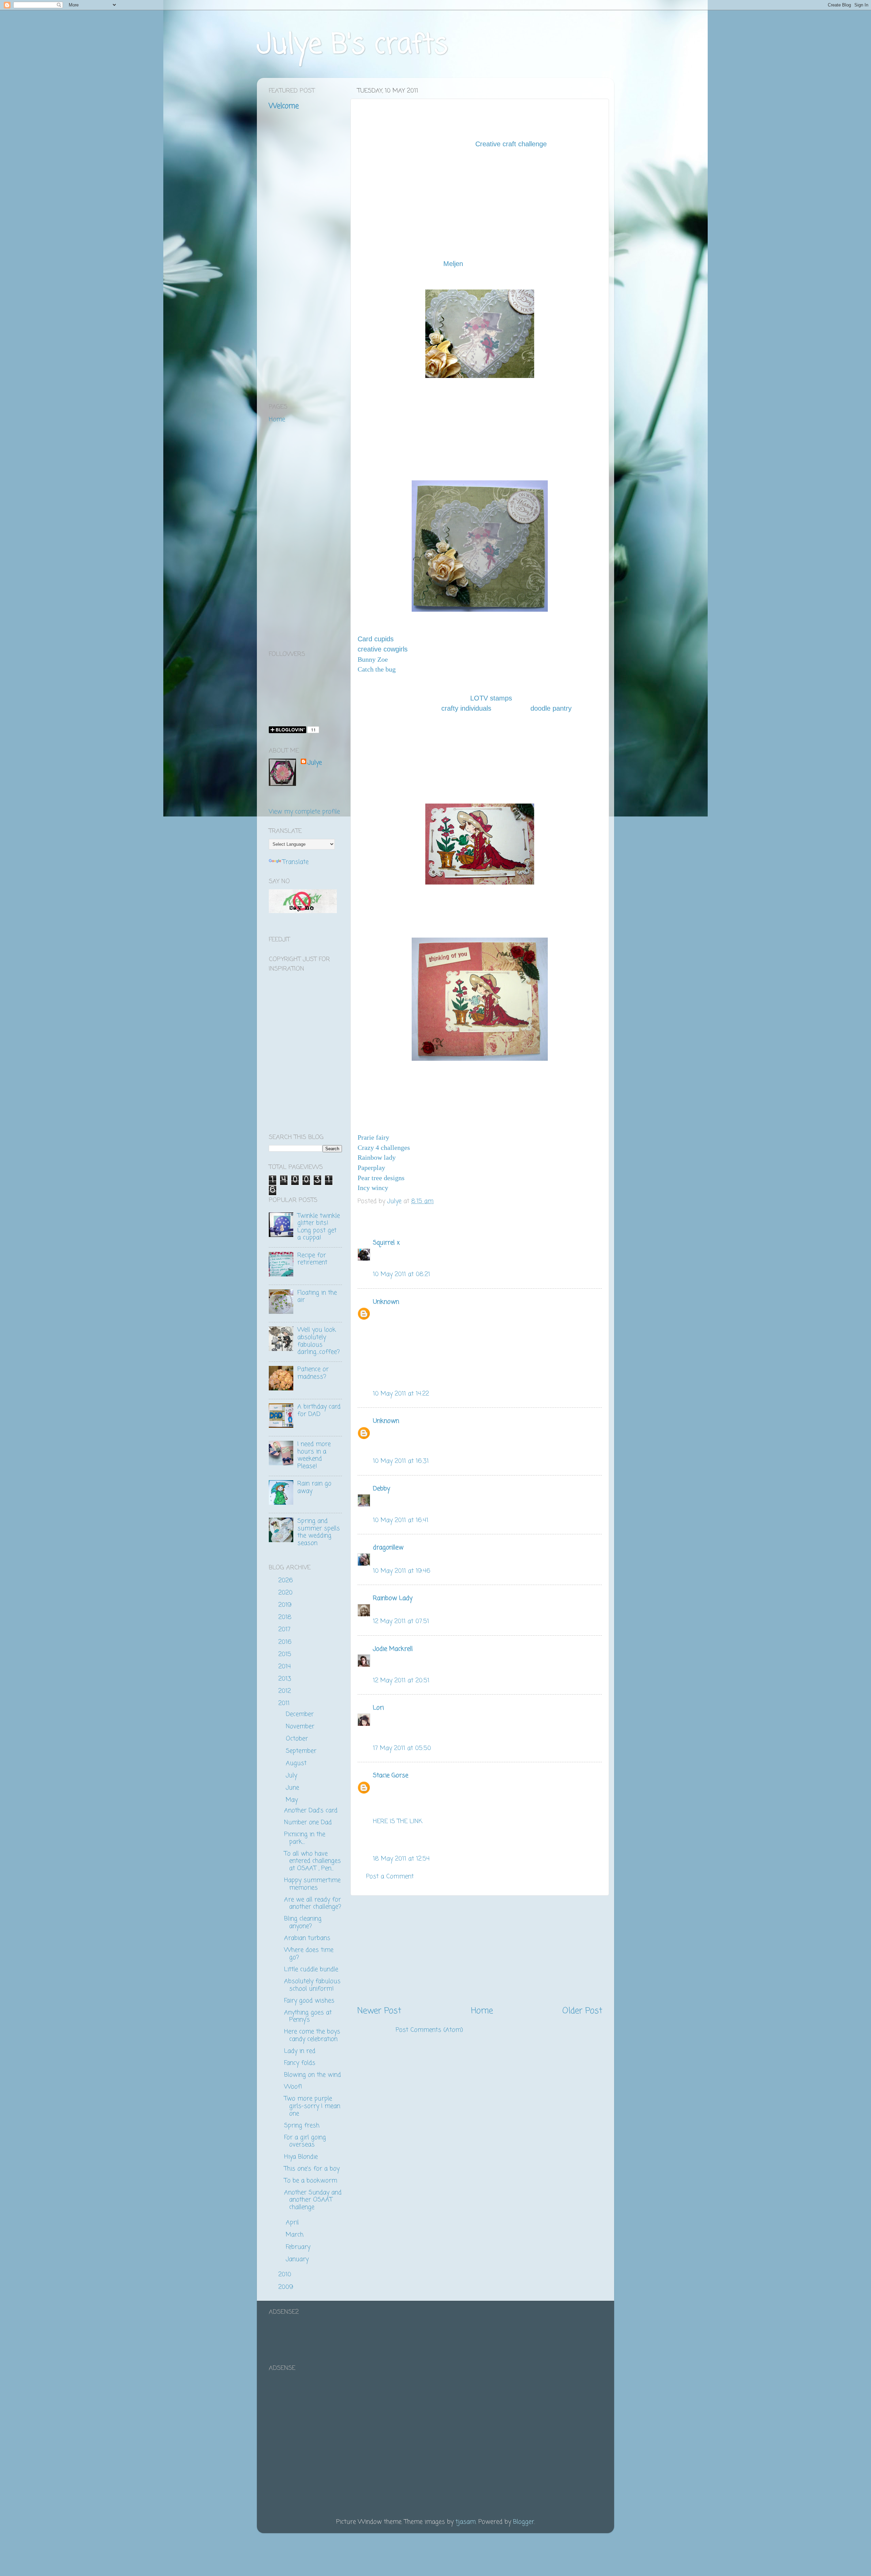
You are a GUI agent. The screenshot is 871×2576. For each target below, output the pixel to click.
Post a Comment (390, 1877)
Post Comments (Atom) (429, 2030)
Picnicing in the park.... (305, 1838)
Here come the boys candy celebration (312, 2035)
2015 (286, 1654)
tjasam (466, 2522)
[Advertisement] (480, 1950)
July (292, 1776)
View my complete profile (304, 812)
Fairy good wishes (309, 2001)
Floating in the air (317, 1297)
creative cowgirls (383, 649)
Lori (378, 1708)
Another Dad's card (311, 1811)
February (299, 2247)
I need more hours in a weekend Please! (314, 1455)
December (301, 1714)
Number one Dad (308, 1822)
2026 (287, 1581)
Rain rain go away (314, 1487)
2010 (286, 2275)
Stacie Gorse (391, 1776)
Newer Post (379, 2011)
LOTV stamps (491, 698)
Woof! (293, 2087)
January (298, 2259)
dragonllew (388, 1548)
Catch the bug (377, 669)
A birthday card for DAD (319, 1410)
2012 (286, 1691)
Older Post (582, 2011)
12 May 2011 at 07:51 (401, 1621)
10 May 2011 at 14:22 (401, 1394)
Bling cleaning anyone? (303, 1922)
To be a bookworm (311, 2181)
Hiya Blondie (301, 2157)
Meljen (453, 264)
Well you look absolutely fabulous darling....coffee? (319, 1341)
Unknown (386, 1302)
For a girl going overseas (305, 2141)
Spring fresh (302, 2126)
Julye (315, 763)
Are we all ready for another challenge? (313, 1903)
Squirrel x (386, 1243)
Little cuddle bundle (311, 1969)
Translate (295, 862)
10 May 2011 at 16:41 (401, 1520)
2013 (286, 1679)
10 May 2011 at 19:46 (402, 1571)
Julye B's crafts (352, 45)
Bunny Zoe (373, 659)
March (296, 2235)
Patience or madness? (313, 1373)
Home (482, 2011)
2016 (286, 1642)
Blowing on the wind (313, 2075)
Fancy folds (300, 2063)
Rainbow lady (377, 1157)
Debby (381, 1489)
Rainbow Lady (393, 1598)
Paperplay (371, 1168)
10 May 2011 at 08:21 (401, 1274)
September (302, 1751)
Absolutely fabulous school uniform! (312, 1985)
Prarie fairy (373, 1137)
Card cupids (376, 639)
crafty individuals (466, 708)
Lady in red (300, 2051)
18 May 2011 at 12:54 (401, 1859)
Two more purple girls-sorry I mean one (312, 2106)
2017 (285, 1630)
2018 (286, 1617)
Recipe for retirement (312, 1259)
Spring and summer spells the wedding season (319, 1532)
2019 (286, 1605)
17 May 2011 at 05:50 (402, 1748)
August (297, 1763)
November (301, 1727)
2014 (286, 1667)
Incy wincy (373, 1188)
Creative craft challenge (511, 144)
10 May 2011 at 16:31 (401, 1461)
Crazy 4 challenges (384, 1147)
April (293, 2223)
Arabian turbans (307, 1938)
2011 (285, 1703)
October (298, 1739)
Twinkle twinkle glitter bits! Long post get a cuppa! (319, 1227)
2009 (287, 2287)
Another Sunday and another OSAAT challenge (313, 2200)
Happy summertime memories (312, 1884)
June (293, 1788)
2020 (286, 1593)
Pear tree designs (381, 1178)
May (293, 1800)
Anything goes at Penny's (308, 2016)
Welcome (284, 106)
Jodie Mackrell (393, 1649)
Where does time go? (309, 1954)
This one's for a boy (312, 2169)
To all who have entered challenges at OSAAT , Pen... (313, 1861)
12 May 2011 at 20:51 (401, 1681)
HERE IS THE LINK (398, 1821)
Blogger (524, 2522)
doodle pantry (551, 708)
